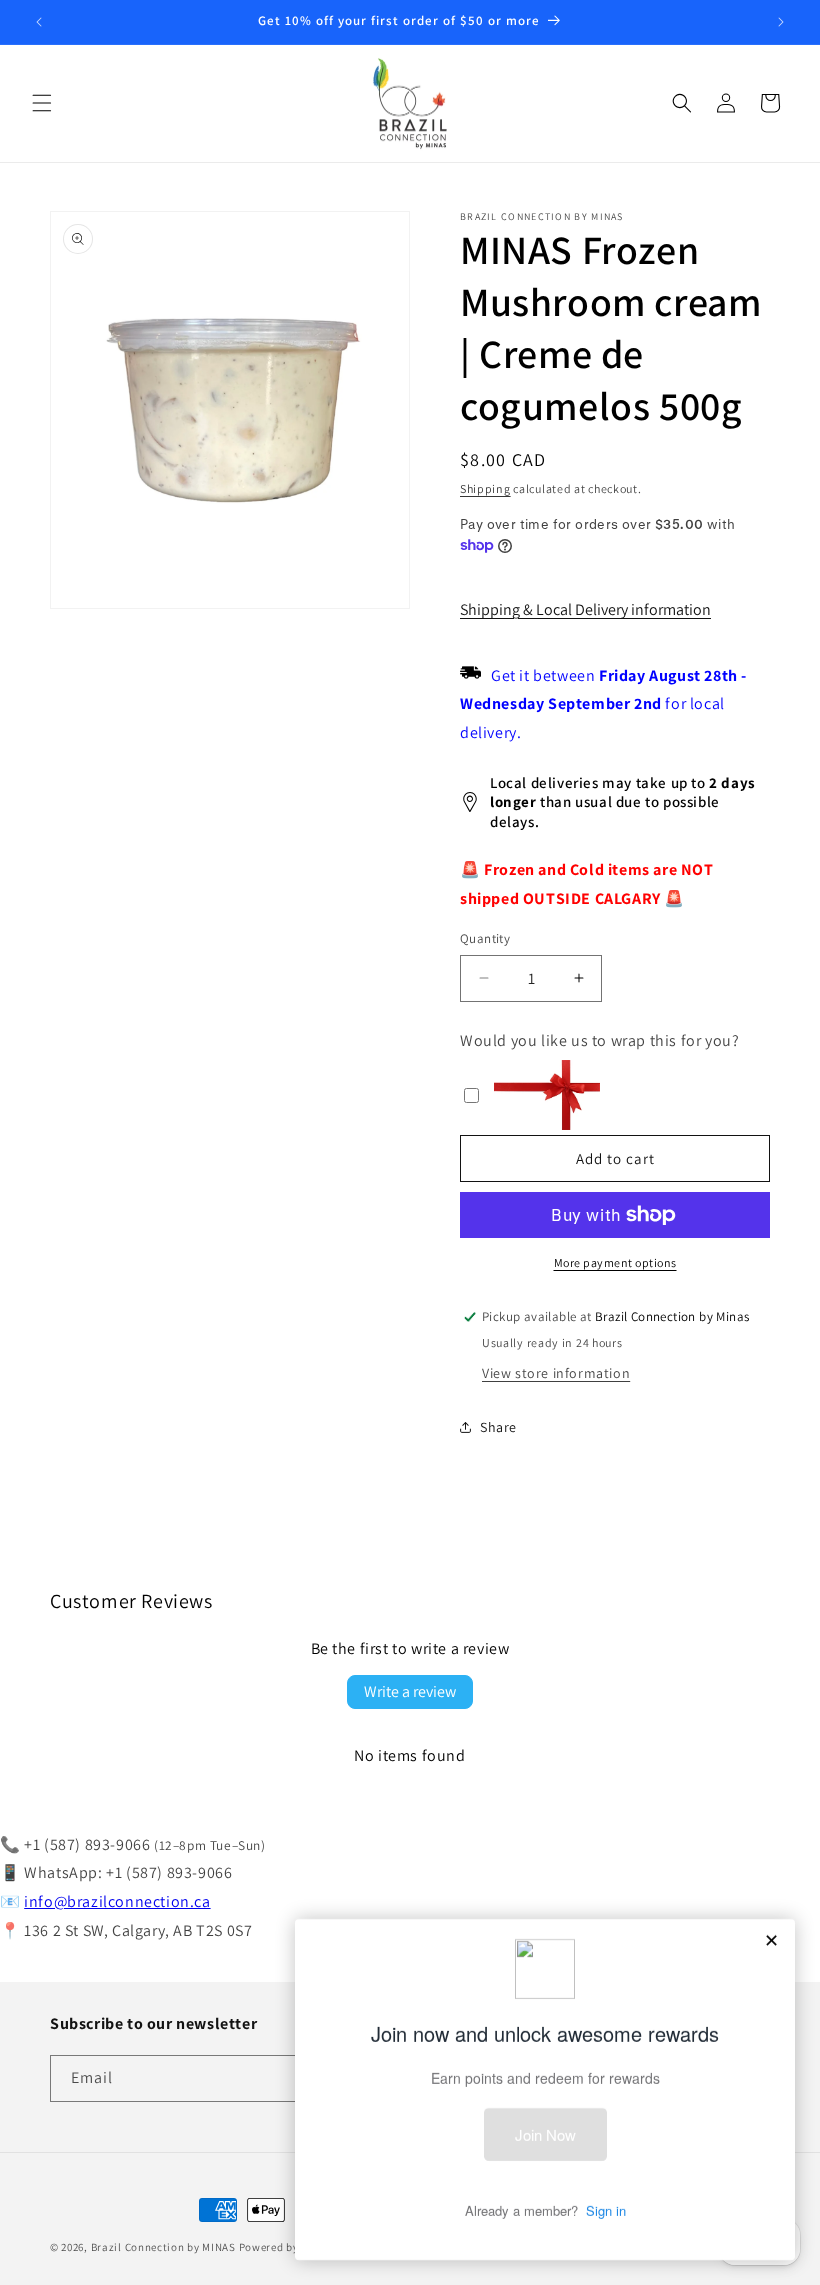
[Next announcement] (781, 22)
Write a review (410, 1691)
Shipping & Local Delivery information (585, 609)
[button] (42, 103)
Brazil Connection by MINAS (165, 2247)
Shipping (485, 488)
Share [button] (498, 1427)
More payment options (615, 1262)
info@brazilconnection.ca (117, 1901)
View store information (556, 1373)
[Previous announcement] (39, 22)
